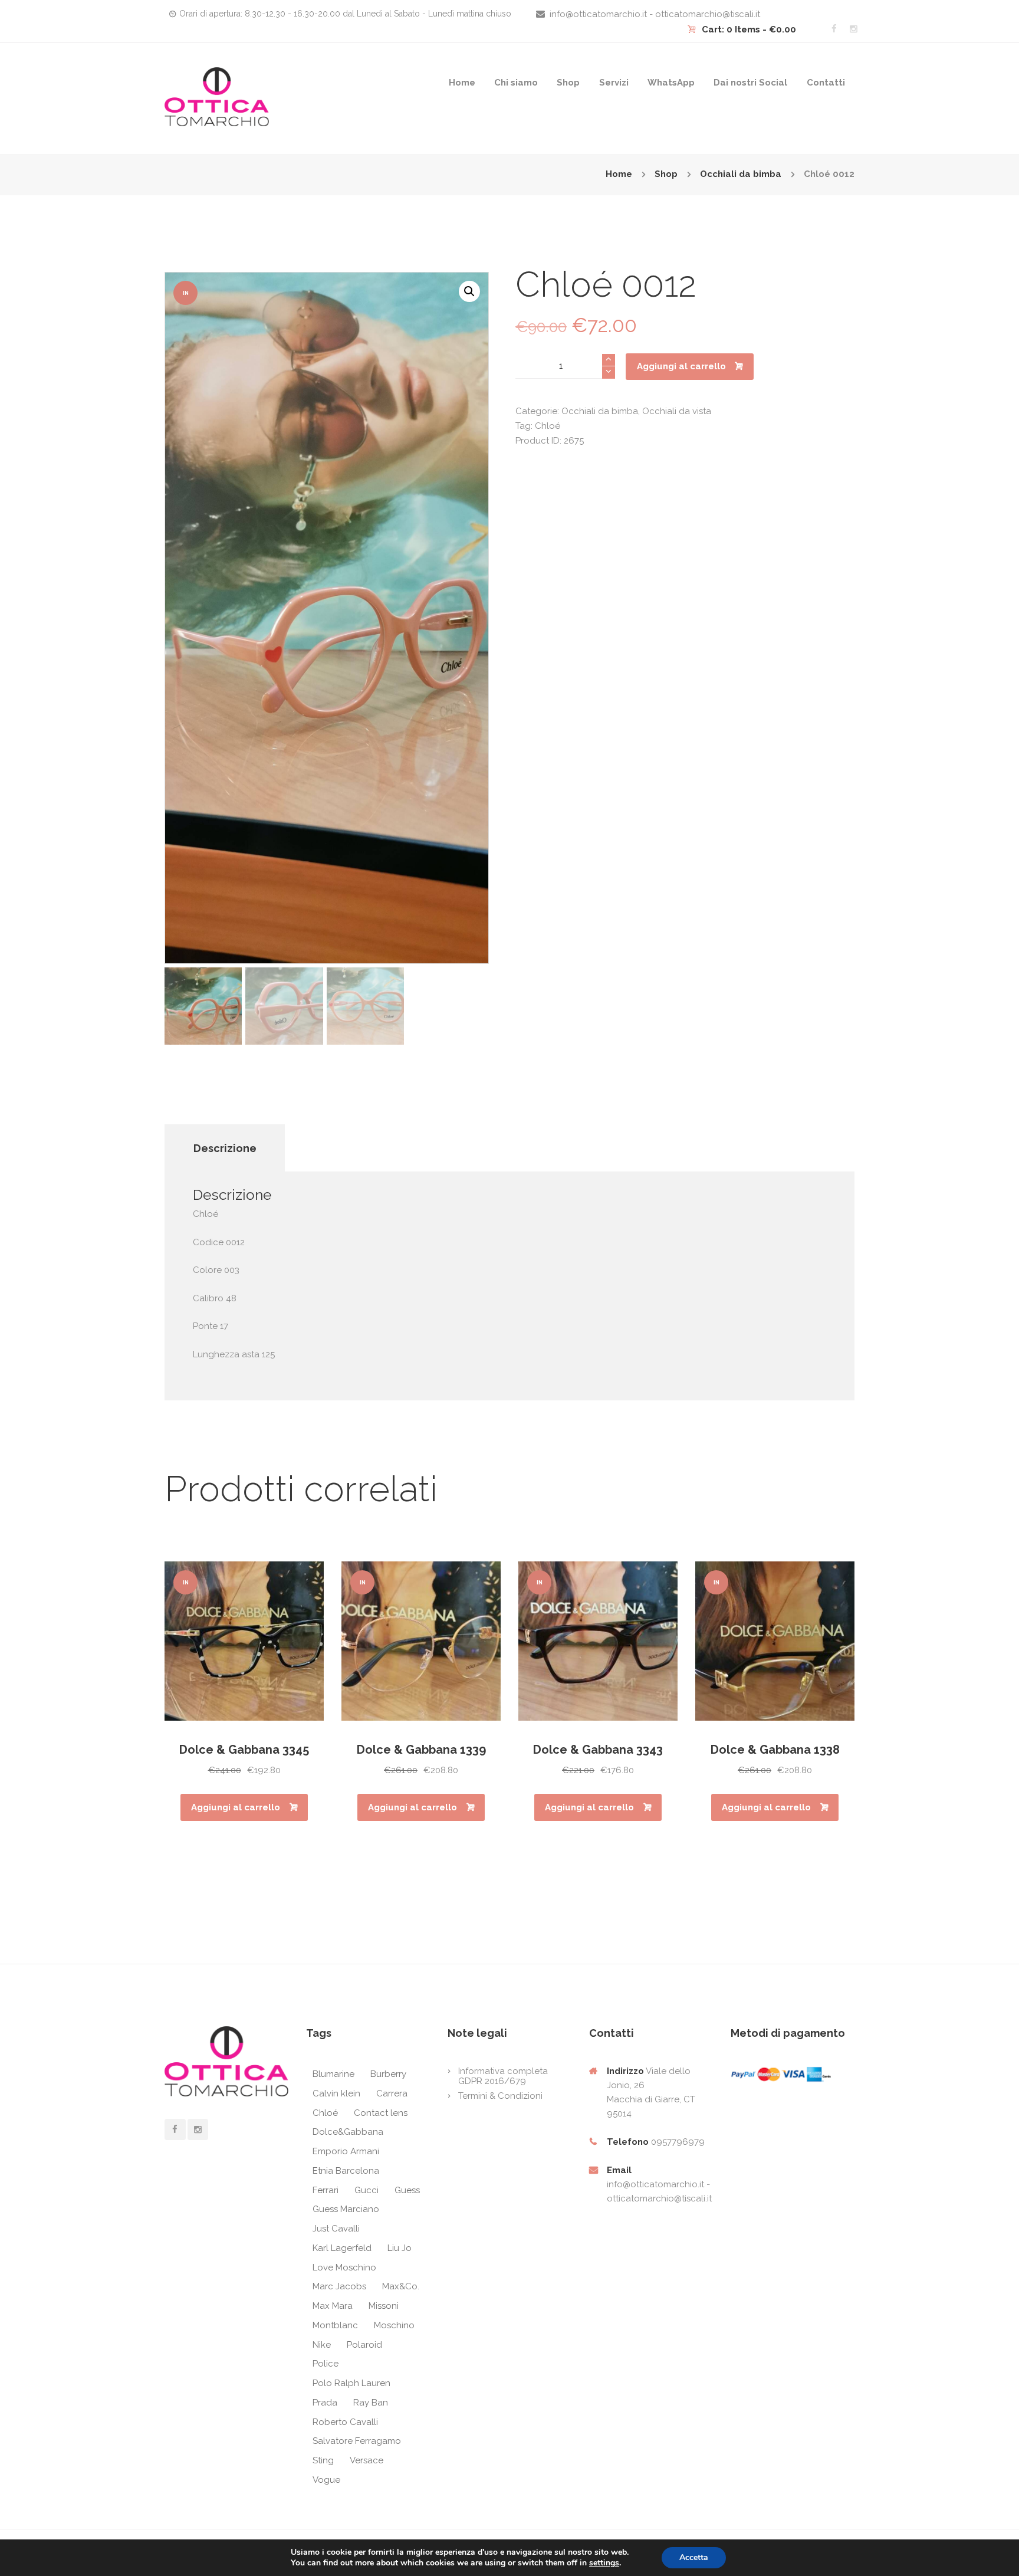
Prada (325, 2403)
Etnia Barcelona (346, 2171)
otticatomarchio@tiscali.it (659, 2198)
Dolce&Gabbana (348, 2132)
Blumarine (333, 2074)
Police (326, 2364)
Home (462, 83)
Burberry (388, 2074)
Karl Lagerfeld (342, 2248)
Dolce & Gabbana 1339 (421, 1750)
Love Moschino (344, 2267)
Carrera (392, 2093)
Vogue (326, 2480)
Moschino (394, 2325)
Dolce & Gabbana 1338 (775, 1750)
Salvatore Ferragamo (357, 2441)
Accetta (694, 2557)
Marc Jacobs (339, 2286)
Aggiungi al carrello (681, 366)
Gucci (366, 2190)
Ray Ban (371, 2403)
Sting (323, 2460)
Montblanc (335, 2325)
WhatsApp (671, 83)
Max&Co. (401, 2286)
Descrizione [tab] (225, 1148)
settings (604, 2563)
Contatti (826, 83)
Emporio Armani (346, 2151)
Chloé (548, 426)
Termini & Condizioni (500, 2096)
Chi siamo (516, 83)
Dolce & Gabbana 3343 (598, 1750)
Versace (366, 2460)
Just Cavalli (336, 2229)
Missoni (384, 2306)
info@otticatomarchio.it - (658, 2184)
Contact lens (381, 2113)
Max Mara (333, 2306)
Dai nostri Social (750, 83)
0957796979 (678, 2142)
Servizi (614, 83)
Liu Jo (400, 2248)
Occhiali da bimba (741, 174)
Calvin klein (336, 2093)
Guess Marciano (346, 2209)
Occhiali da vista (677, 411)
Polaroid (364, 2345)
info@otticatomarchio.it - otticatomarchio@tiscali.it (655, 14)
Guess (407, 2190)
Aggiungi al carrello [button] (236, 1807)
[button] (469, 291)
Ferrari (326, 2190)
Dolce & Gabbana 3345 (244, 1750)
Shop (568, 83)
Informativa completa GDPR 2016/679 (503, 2076)
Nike (322, 2345)
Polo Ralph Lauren (351, 2383)
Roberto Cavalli (345, 2422)
